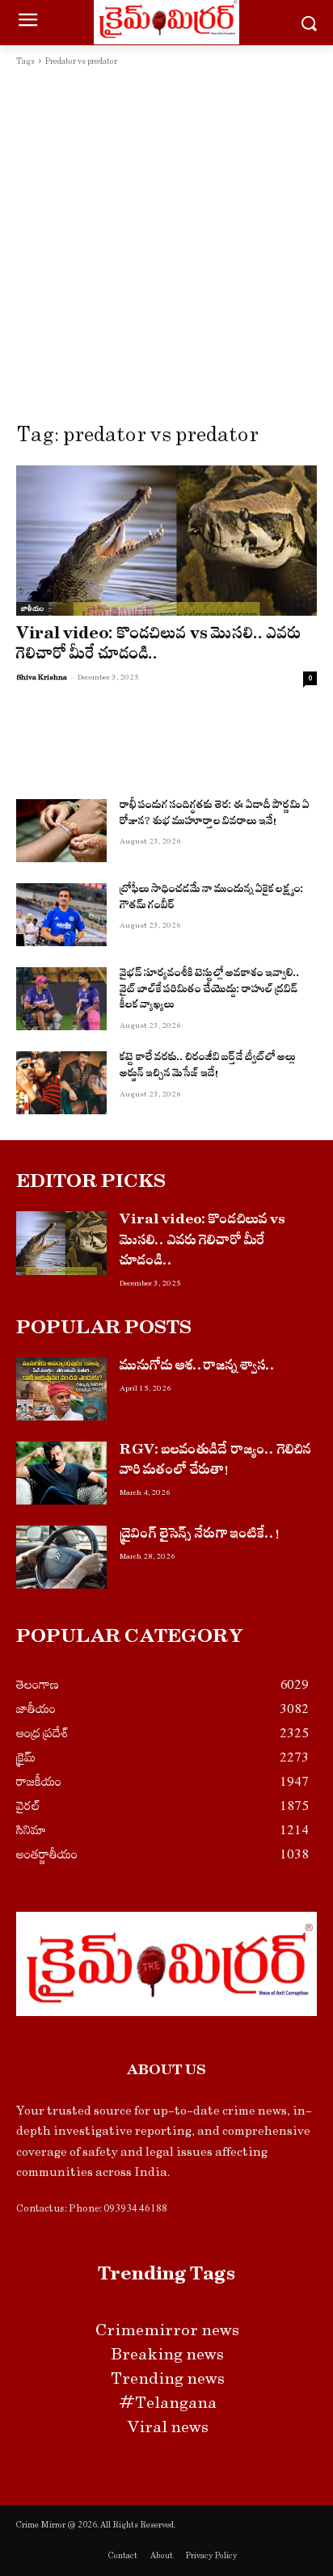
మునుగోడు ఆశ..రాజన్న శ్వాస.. (198, 1368)
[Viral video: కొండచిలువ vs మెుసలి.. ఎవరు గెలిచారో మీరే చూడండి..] (166, 541)
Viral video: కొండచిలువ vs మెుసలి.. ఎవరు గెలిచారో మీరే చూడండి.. (159, 646)
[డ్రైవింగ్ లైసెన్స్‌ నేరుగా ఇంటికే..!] (61, 1557)
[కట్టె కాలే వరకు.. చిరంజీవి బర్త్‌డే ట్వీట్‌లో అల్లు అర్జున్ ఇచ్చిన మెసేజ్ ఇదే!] (61, 1083)
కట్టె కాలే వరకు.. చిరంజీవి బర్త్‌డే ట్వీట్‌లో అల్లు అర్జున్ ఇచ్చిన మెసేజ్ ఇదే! (208, 1067)
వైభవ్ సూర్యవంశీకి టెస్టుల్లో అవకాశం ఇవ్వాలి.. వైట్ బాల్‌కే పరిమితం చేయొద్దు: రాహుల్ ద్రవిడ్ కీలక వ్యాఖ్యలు (210, 991)
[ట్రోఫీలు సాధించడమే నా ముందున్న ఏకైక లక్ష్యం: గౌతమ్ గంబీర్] (61, 915)
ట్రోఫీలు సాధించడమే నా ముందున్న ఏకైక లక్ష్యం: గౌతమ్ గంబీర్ (212, 899)
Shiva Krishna (42, 677)
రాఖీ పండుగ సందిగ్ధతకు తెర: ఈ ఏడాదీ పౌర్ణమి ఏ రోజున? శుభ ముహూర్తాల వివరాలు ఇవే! (215, 815)
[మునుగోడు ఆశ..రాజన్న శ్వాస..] (61, 1389)
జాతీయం (32, 608)
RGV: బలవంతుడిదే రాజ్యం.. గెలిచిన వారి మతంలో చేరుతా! (215, 1462)
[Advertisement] (166, 244)
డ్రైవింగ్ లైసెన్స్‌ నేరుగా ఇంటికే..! (200, 1536)
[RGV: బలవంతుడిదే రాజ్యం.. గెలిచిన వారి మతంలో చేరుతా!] (61, 1473)
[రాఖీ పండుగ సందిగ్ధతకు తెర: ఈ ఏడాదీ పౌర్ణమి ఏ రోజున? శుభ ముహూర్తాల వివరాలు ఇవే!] (61, 831)
